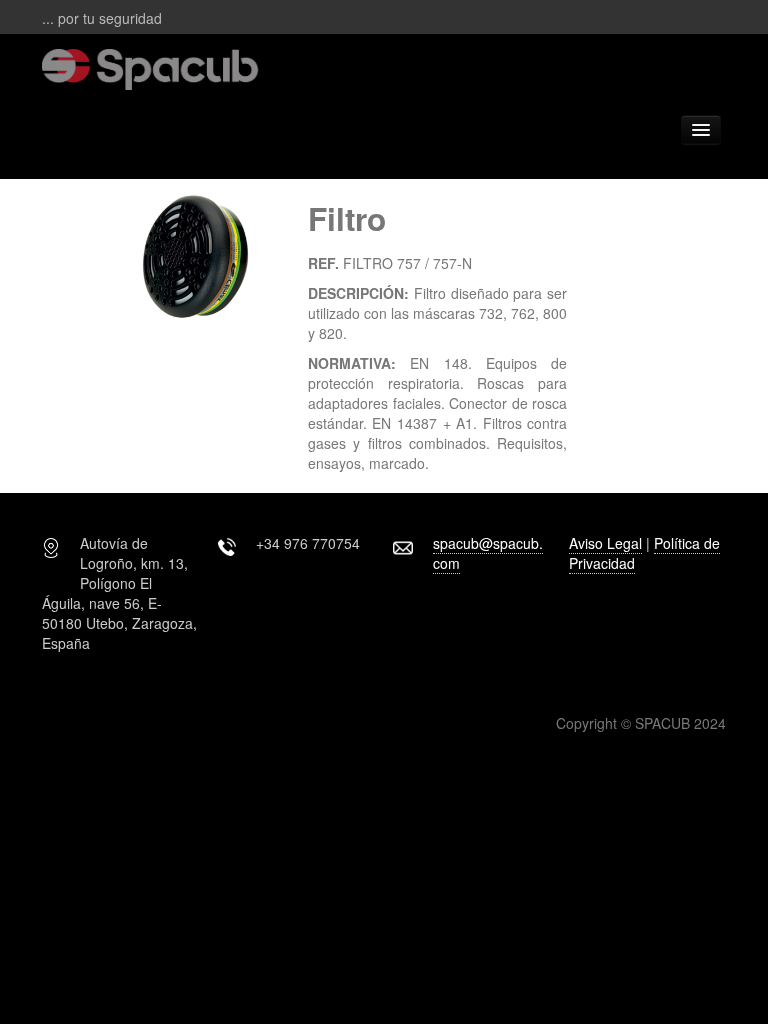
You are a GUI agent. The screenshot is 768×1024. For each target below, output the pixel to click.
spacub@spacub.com (488, 553)
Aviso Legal (605, 543)
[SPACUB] (237, 67)
